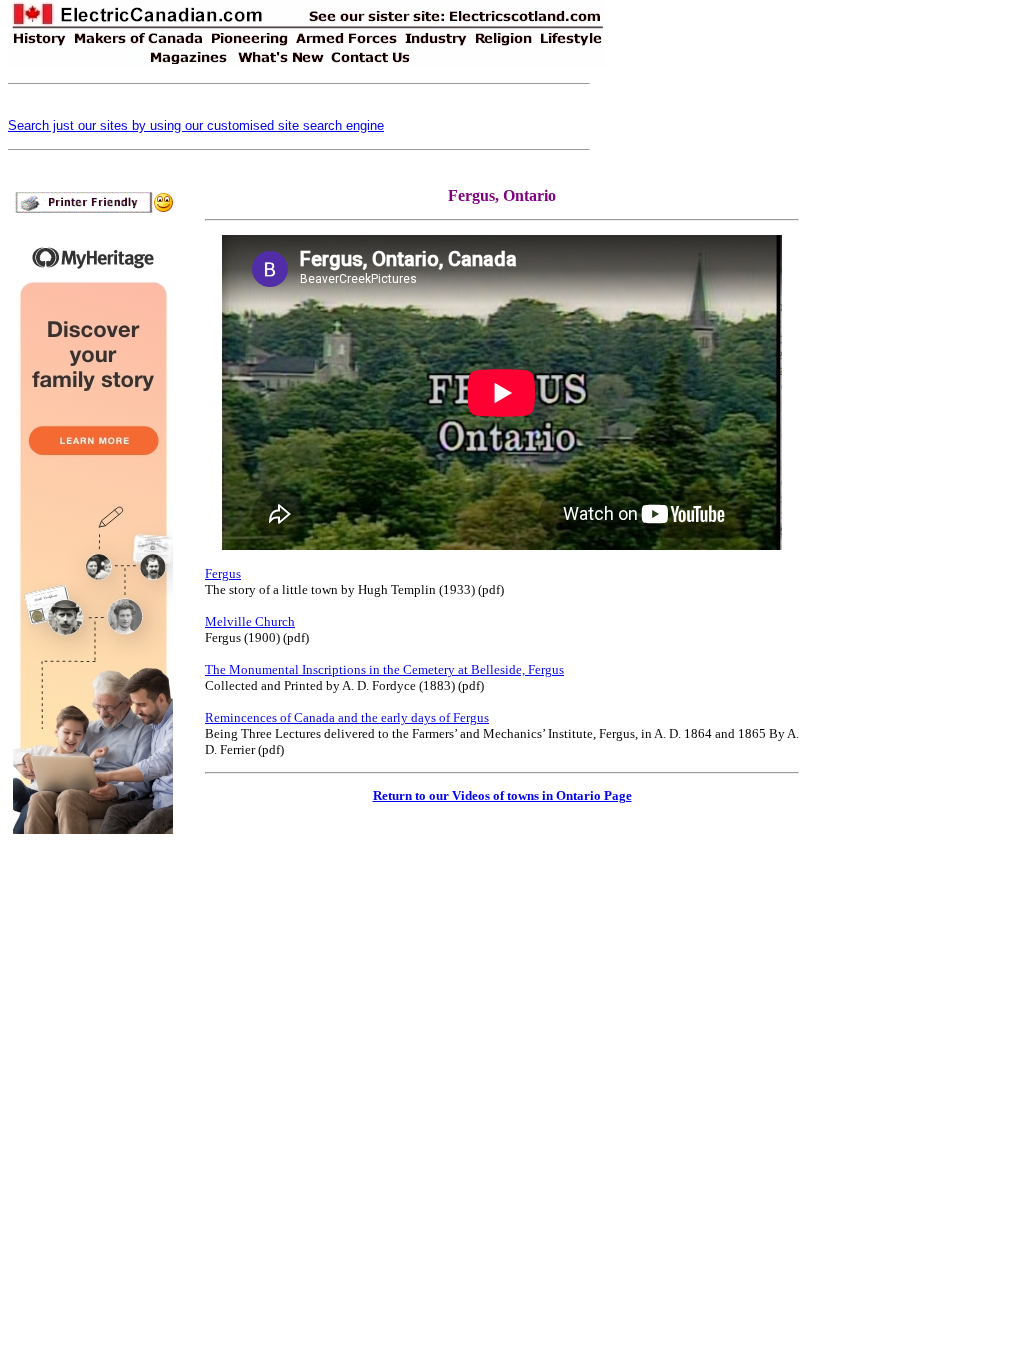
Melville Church (250, 621)
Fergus (223, 573)
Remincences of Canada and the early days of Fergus (347, 717)
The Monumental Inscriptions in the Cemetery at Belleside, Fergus (384, 669)
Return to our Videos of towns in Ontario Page (502, 795)
